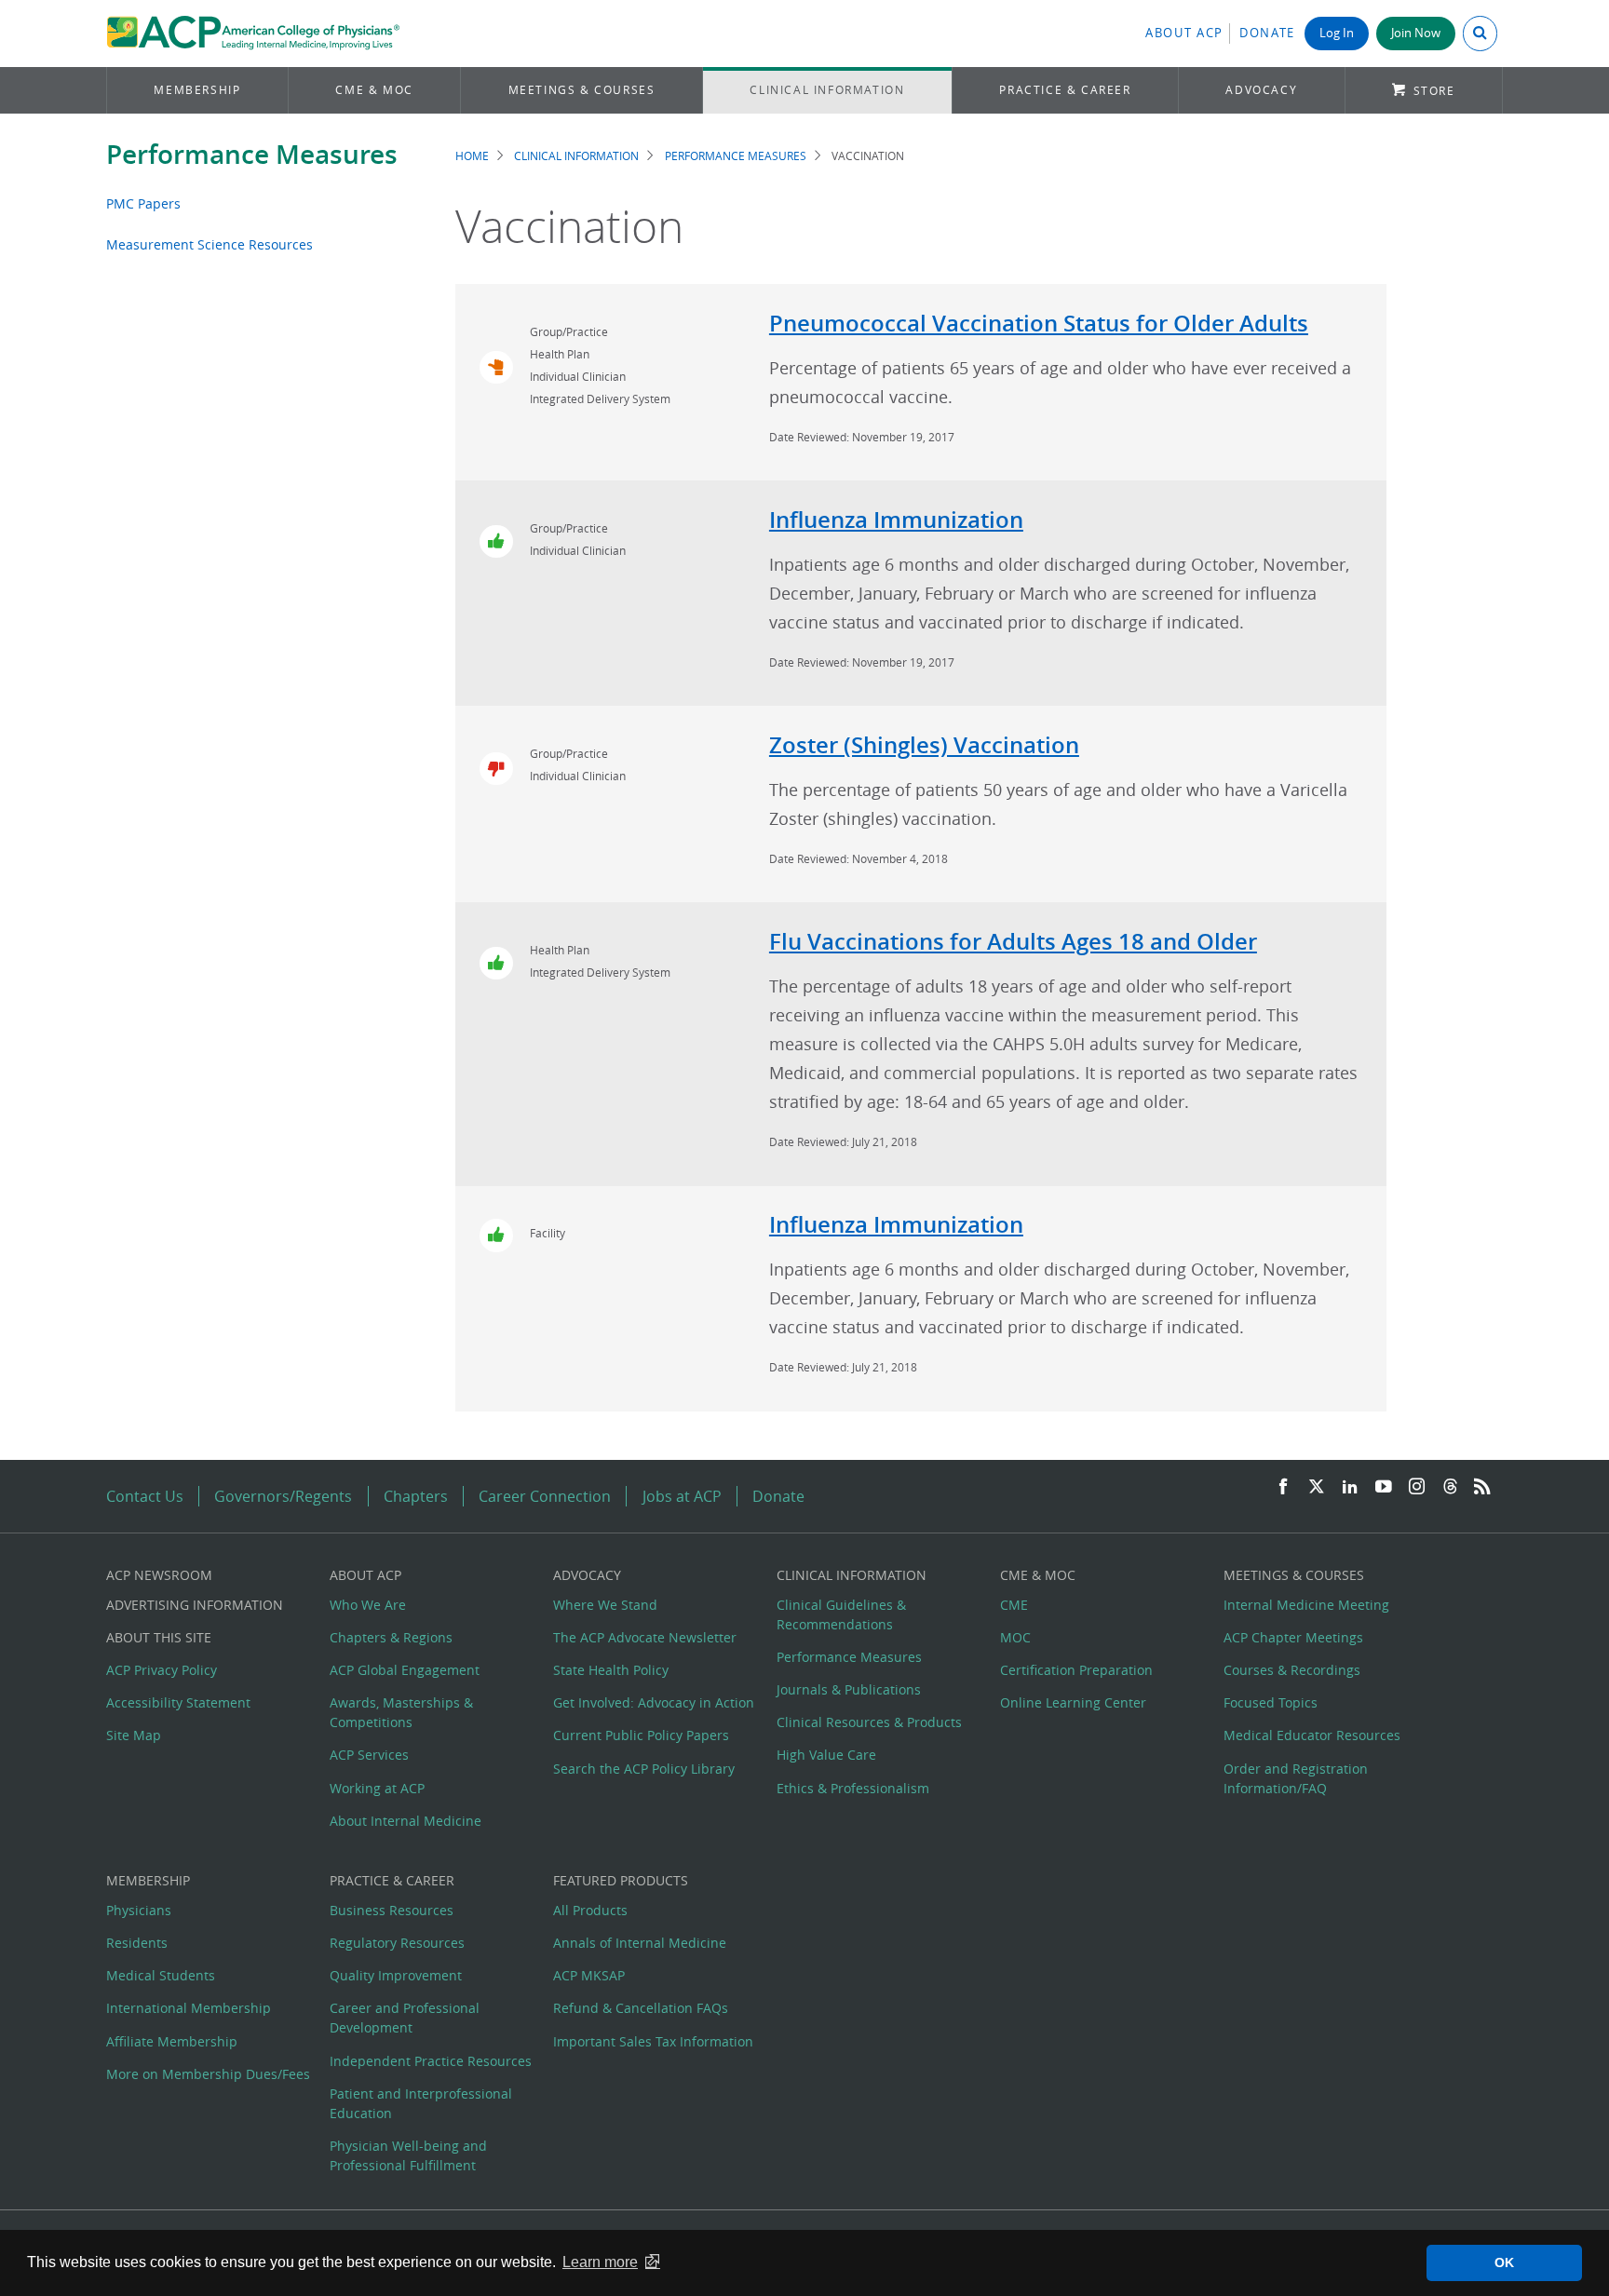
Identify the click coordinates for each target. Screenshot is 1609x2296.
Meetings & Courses (582, 90)
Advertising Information (195, 1605)
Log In (1337, 33)
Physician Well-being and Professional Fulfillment (408, 2155)
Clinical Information (827, 90)
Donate (1267, 33)
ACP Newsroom (159, 1575)
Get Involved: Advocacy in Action (654, 1702)
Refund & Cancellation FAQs (641, 2008)
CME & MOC (374, 90)
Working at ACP (377, 1788)
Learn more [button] (600, 2262)
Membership (197, 90)
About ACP (1184, 33)
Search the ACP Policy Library (644, 1769)
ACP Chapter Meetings (1293, 1637)
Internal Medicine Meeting (1306, 1605)
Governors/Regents (283, 1496)
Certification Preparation (1076, 1670)
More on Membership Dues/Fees (208, 2074)
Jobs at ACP (682, 1496)
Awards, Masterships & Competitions (401, 1712)
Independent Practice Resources (431, 2061)
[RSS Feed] (1482, 1487)
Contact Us (145, 1496)
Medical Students (161, 1975)
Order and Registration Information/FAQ (1296, 1778)
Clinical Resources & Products (869, 1722)
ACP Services (369, 1755)
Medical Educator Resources (1312, 1735)
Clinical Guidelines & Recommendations (841, 1614)
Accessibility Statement (178, 1702)
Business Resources (392, 1910)
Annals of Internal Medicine (640, 1943)
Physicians (139, 1910)
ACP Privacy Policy (162, 1670)
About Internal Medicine (406, 1821)
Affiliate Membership (172, 2041)
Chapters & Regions (391, 1637)
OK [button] (1504, 2262)
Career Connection (545, 1496)
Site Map (134, 1735)
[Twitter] (1317, 1487)
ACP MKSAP (589, 1975)
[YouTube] (1384, 1487)
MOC (1015, 1637)
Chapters (416, 1496)
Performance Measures (252, 154)
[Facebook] (1283, 1487)
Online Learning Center (1073, 1702)
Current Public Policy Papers (641, 1735)
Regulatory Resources (397, 1943)
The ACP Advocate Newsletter (645, 1637)
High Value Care (826, 1755)
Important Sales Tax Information (653, 2041)
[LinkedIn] (1350, 1487)
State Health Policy (611, 1670)
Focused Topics (1271, 1702)
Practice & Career (1065, 90)
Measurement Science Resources (210, 244)
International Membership (189, 2008)
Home (472, 156)
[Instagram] (1417, 1487)
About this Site (159, 1637)
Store (1434, 91)
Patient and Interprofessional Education (421, 2103)
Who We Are (368, 1605)
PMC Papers (143, 203)
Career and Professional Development (405, 2018)
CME (1014, 1605)
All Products (590, 1910)
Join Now (1416, 33)
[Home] (253, 34)
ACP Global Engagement (405, 1670)
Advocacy (1261, 90)
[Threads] (1450, 1487)
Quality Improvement (396, 1975)
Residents (137, 1943)
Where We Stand (605, 1605)
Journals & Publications (849, 1689)
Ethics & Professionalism (853, 1788)
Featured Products (621, 1880)
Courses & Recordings (1292, 1670)
